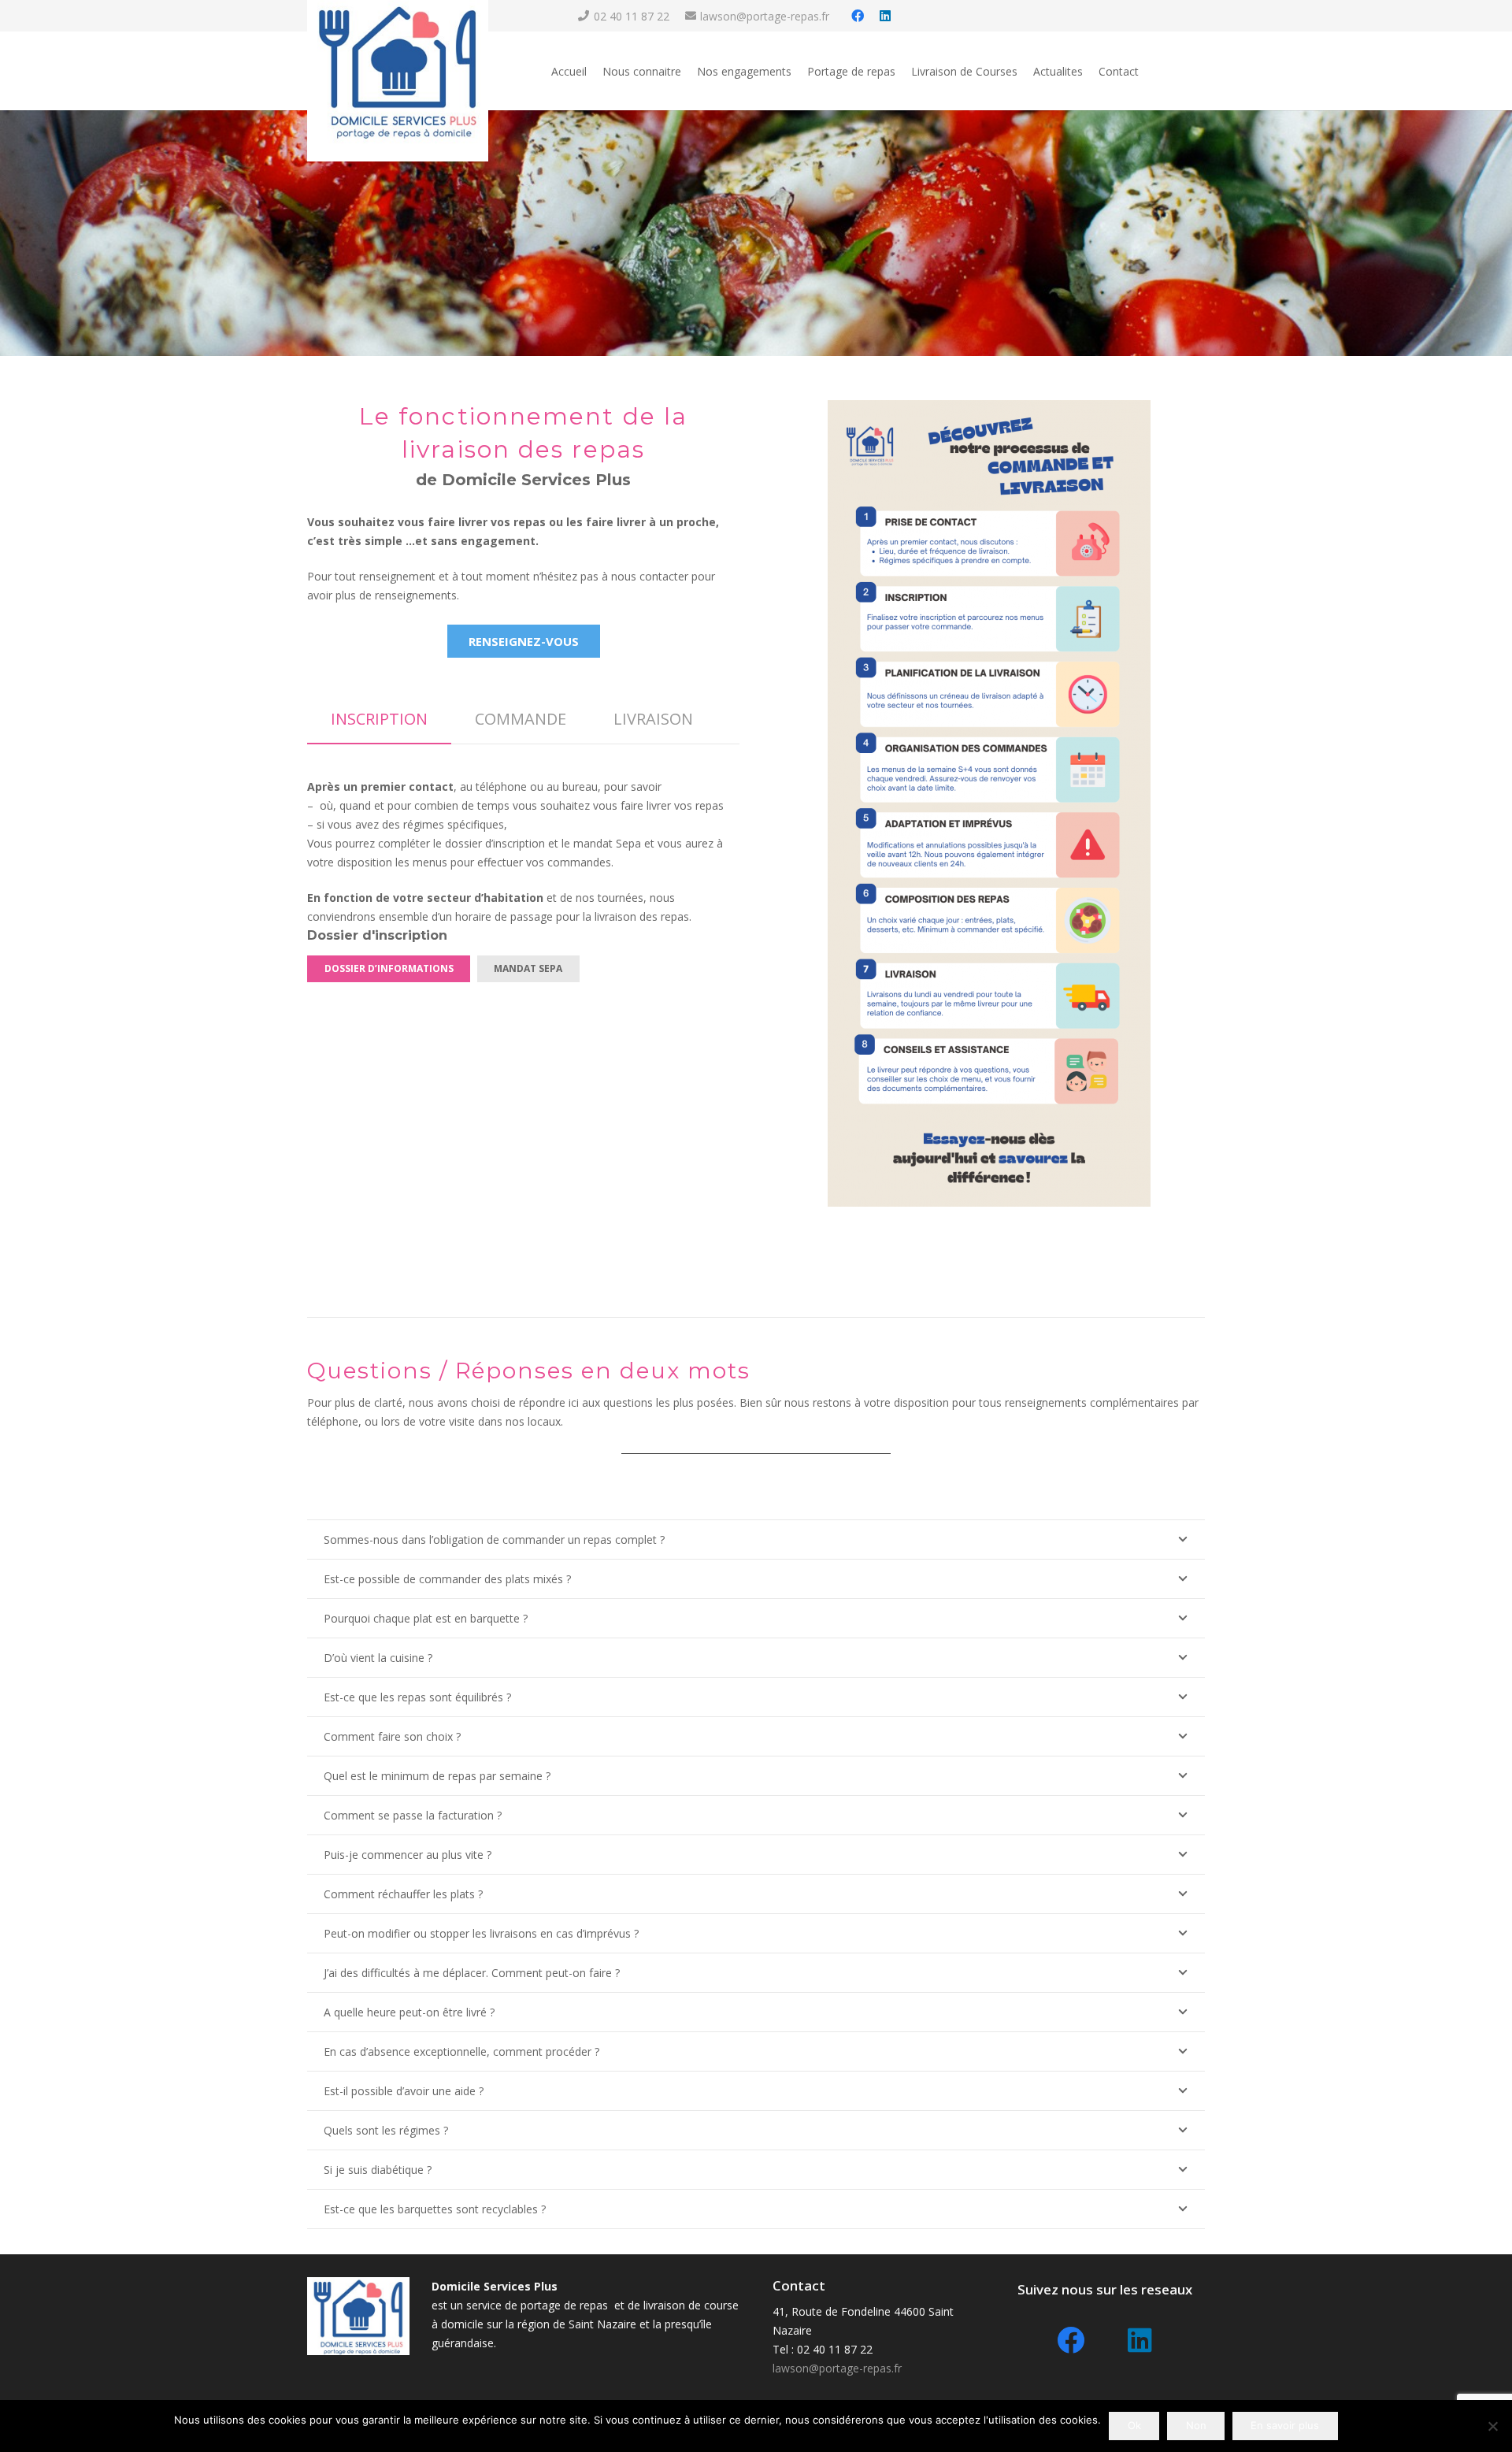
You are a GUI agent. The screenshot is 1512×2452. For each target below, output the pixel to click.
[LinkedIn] (885, 16)
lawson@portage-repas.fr (837, 2368)
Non (1196, 2425)
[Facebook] (858, 16)
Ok (1134, 2425)
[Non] (1492, 2426)
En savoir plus (1285, 2425)
